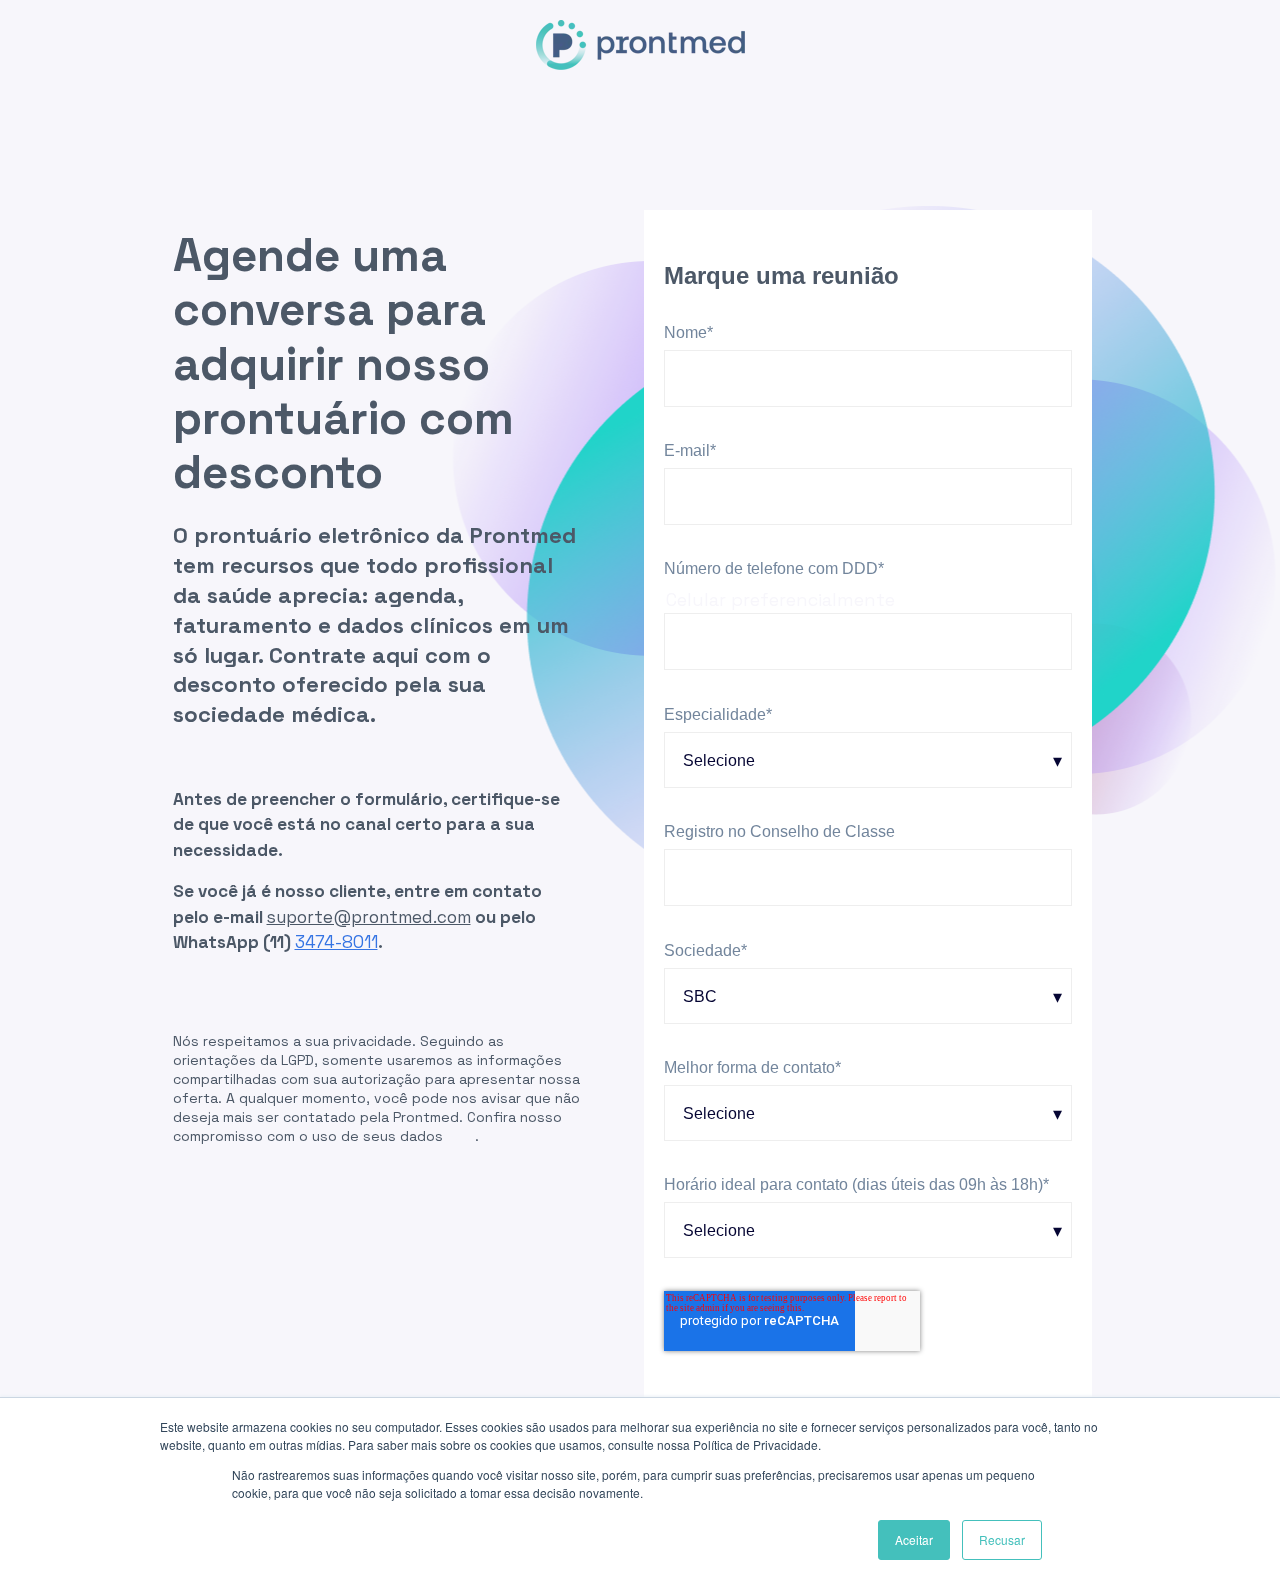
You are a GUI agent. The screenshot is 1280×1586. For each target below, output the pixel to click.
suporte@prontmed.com (369, 917)
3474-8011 (336, 942)
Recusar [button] (1002, 1539)
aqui (461, 1136)
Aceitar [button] (914, 1539)
